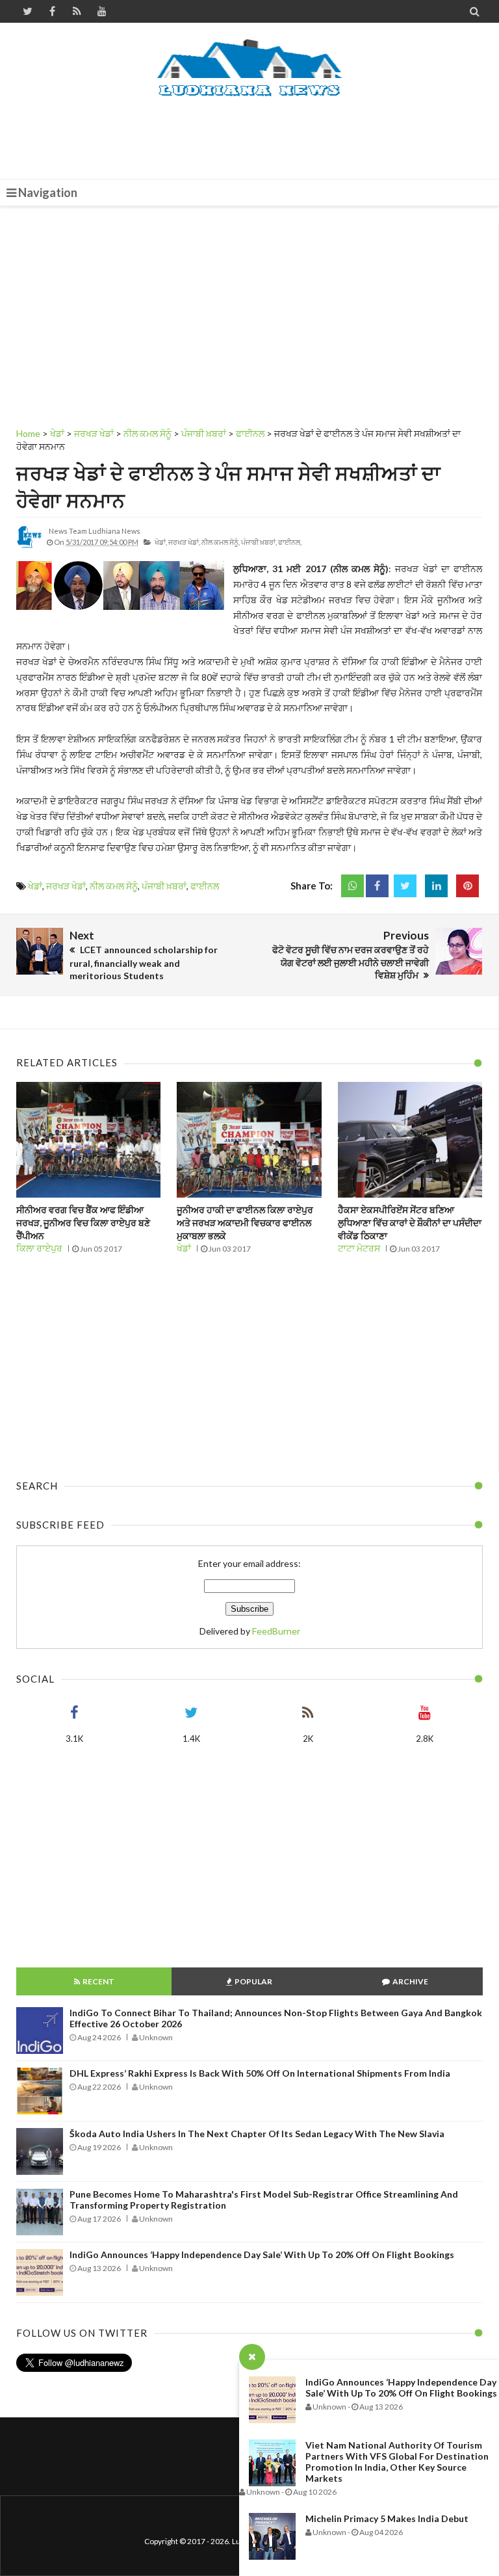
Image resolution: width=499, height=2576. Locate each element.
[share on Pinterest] (467, 886)
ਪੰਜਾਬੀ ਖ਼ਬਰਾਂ (164, 886)
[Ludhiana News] (250, 68)
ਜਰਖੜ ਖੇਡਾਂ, (184, 542)
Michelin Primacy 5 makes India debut (387, 2518)
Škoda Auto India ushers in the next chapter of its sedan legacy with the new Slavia (257, 2134)
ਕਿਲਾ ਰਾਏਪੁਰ (39, 1248)
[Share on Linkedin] (436, 886)
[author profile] (29, 547)
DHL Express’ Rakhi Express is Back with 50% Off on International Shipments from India (260, 2073)
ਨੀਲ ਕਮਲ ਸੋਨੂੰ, (221, 542)
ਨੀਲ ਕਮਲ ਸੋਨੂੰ (114, 886)
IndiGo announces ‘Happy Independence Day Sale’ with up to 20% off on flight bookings (401, 2387)
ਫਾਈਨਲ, (290, 542)
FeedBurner (276, 1631)
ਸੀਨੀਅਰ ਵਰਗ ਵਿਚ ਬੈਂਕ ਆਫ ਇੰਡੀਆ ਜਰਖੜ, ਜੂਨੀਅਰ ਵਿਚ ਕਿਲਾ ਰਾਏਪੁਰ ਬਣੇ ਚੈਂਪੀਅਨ (83, 1222)
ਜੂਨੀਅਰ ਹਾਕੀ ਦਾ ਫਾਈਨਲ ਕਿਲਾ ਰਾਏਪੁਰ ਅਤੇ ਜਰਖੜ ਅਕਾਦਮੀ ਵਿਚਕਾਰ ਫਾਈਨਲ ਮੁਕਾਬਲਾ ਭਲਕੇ (245, 1222)
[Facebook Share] (377, 886)
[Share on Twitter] (405, 886)
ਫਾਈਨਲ (205, 886)
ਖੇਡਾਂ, (161, 542)
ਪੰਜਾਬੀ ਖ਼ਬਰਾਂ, (259, 542)
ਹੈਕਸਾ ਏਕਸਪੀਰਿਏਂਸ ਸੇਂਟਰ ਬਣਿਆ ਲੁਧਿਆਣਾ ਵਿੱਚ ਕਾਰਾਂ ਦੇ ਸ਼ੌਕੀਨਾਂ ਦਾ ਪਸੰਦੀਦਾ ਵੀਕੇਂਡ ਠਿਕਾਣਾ (410, 1222)
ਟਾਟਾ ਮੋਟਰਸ (359, 1248)
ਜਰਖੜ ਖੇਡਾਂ (66, 886)
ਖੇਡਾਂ (35, 886)
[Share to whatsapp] (352, 886)
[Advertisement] (253, 133)
